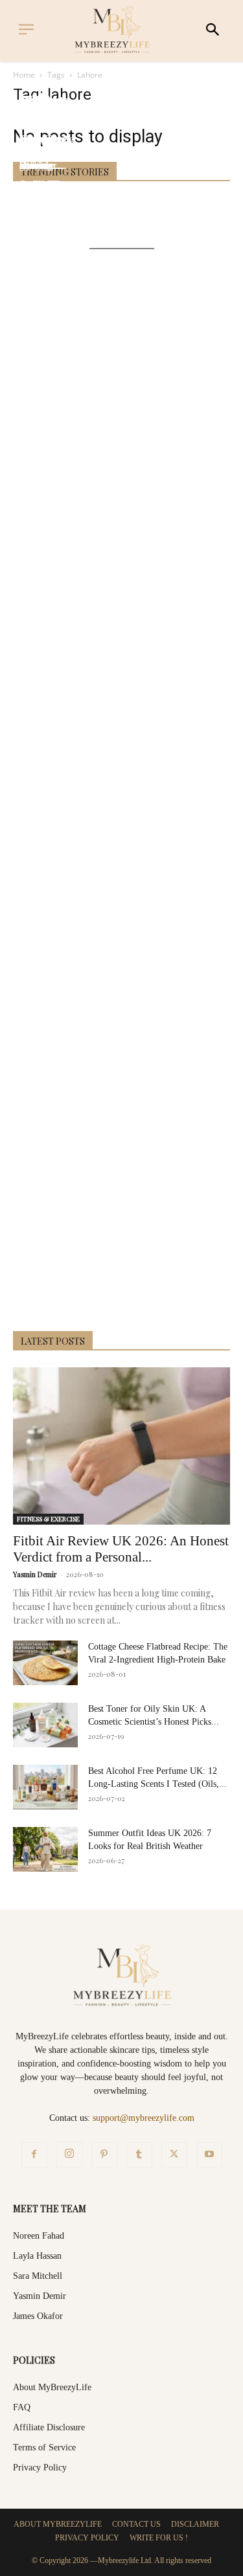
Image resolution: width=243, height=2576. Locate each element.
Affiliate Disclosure (49, 2427)
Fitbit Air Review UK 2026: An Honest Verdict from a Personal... (121, 1549)
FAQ (22, 2407)
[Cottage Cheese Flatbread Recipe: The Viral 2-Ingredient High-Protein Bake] (45, 1663)
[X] (174, 2155)
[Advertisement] (121, 792)
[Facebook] (34, 2155)
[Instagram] (69, 2155)
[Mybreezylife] (115, 29)
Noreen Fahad (39, 2236)
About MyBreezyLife (52, 2387)
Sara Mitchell (38, 2276)
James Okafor (38, 2316)
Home (24, 75)
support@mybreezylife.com (144, 2118)
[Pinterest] (104, 2155)
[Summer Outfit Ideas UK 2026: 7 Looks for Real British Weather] (45, 1849)
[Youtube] (209, 2155)
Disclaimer (195, 2524)
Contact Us (136, 2524)
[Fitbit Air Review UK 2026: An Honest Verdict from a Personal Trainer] (121, 1446)
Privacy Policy (40, 2468)
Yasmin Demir (35, 1574)
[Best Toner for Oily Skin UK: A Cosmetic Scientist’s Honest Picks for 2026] (45, 1725)
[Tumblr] (139, 2155)
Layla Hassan (37, 2256)
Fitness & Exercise (48, 1519)
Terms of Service (44, 2447)
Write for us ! (159, 2538)
